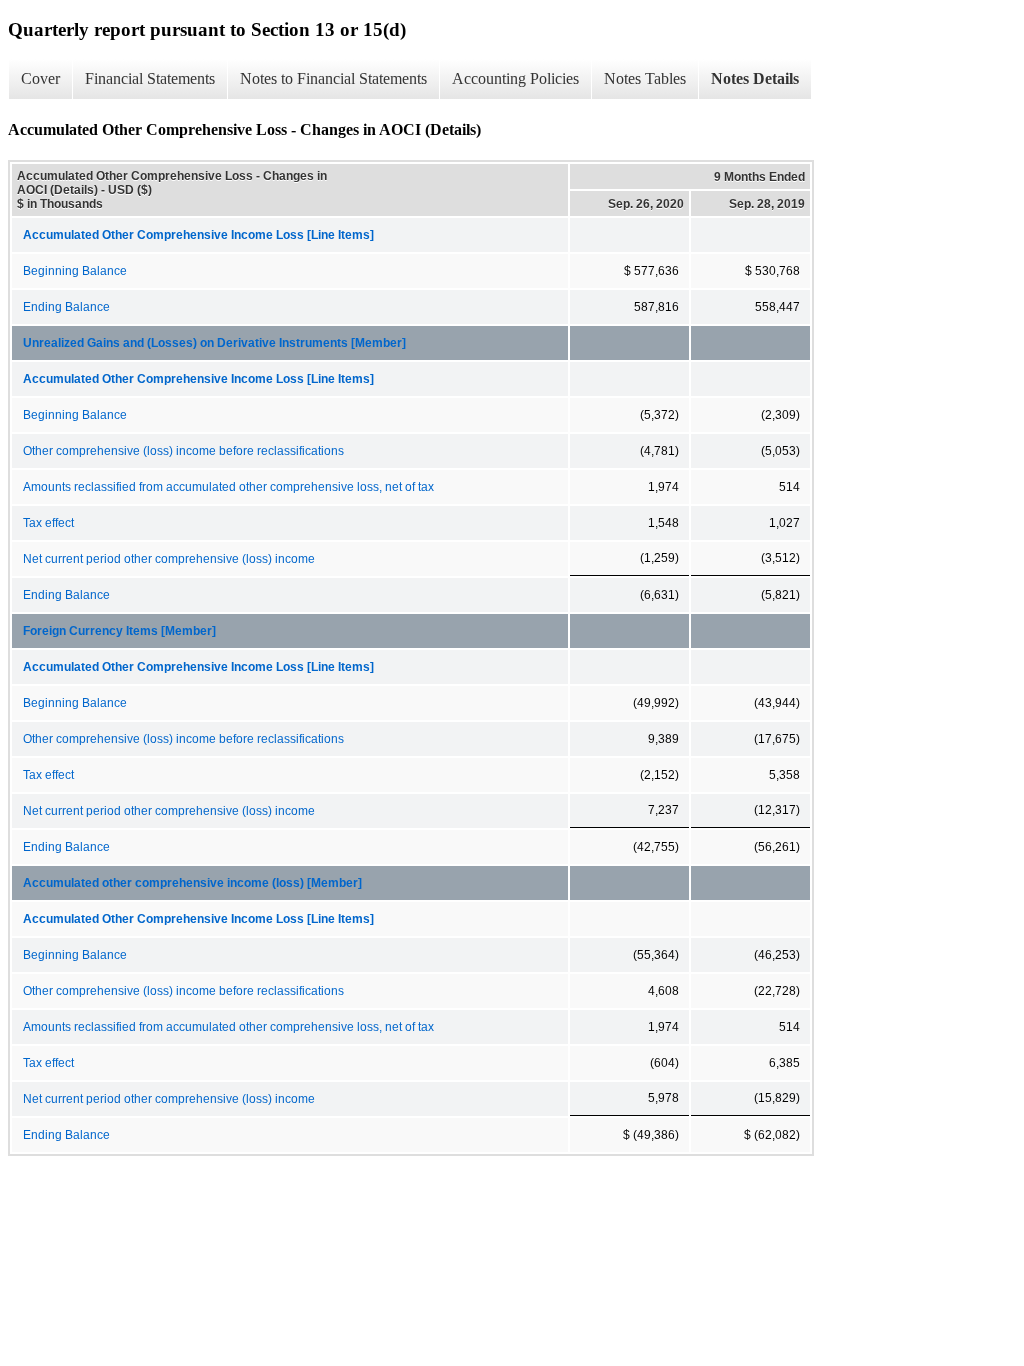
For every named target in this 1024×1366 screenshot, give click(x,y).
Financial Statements (150, 78)
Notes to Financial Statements (333, 78)
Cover (40, 78)
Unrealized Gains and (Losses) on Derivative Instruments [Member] (214, 343)
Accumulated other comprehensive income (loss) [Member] (192, 883)
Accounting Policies (515, 78)
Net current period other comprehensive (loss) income (169, 559)
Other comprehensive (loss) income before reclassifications (183, 451)
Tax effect (48, 523)
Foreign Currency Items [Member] (119, 631)
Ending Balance (66, 307)
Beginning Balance (75, 271)
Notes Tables (645, 78)
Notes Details (755, 78)
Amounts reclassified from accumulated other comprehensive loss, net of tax (228, 487)
